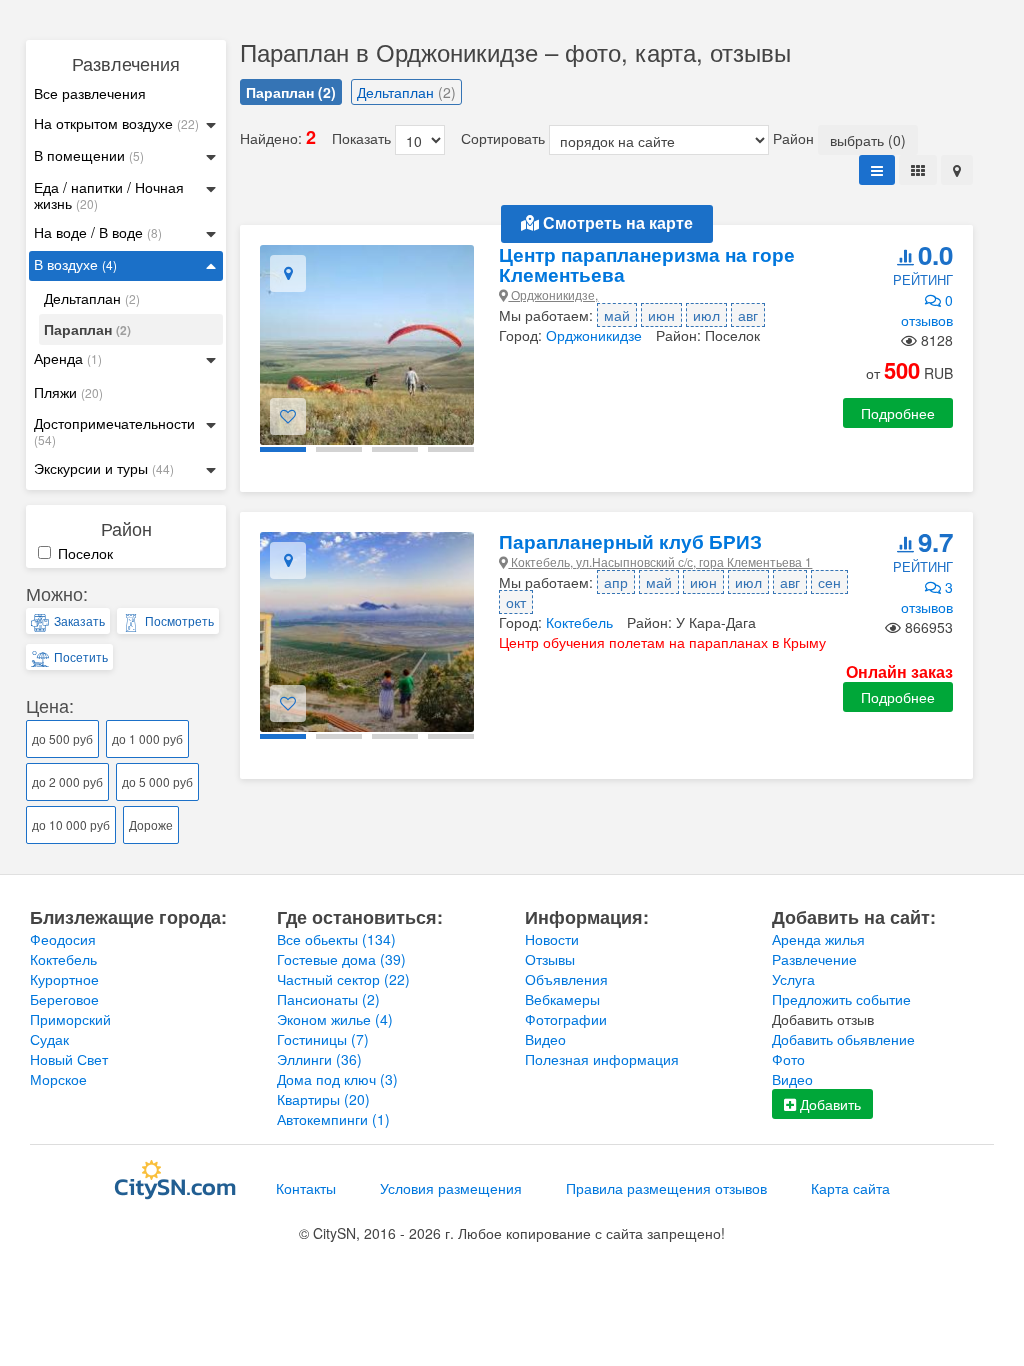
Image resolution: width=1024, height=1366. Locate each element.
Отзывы (550, 959)
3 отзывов (927, 597)
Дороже (151, 824)
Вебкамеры (562, 999)
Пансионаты (328, 999)
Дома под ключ (337, 1079)
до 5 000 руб (157, 781)
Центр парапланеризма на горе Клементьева (647, 264)
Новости (552, 939)
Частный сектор (343, 979)
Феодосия (63, 939)
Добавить (828, 1104)
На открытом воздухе (116, 123)
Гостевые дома (341, 959)
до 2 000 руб (67, 781)
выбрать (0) (868, 140)
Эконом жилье (335, 1019)
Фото (788, 1059)
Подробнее (898, 413)
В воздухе (75, 264)
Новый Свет (69, 1059)
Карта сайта (850, 1188)
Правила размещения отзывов (666, 1188)
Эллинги (319, 1059)
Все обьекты (336, 939)
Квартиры (323, 1099)
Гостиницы (323, 1039)
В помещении (89, 155)
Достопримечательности (114, 431)
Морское (58, 1079)
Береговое (64, 999)
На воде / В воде (98, 232)
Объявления (566, 979)
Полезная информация (602, 1059)
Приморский (70, 1019)
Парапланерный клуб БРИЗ (630, 541)
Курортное (64, 979)
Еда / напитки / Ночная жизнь (109, 195)
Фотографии (566, 1019)
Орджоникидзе (594, 335)
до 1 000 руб (147, 738)
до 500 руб (62, 738)
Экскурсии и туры (104, 468)
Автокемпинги (333, 1119)
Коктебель (579, 622)
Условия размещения (451, 1188)
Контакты (306, 1188)
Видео (545, 1039)
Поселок (83, 553)
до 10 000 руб (71, 824)
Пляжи (68, 392)
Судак (49, 1039)
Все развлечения (90, 93)
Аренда (68, 358)
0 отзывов (927, 310)
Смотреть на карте (616, 223)
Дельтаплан (92, 298)
